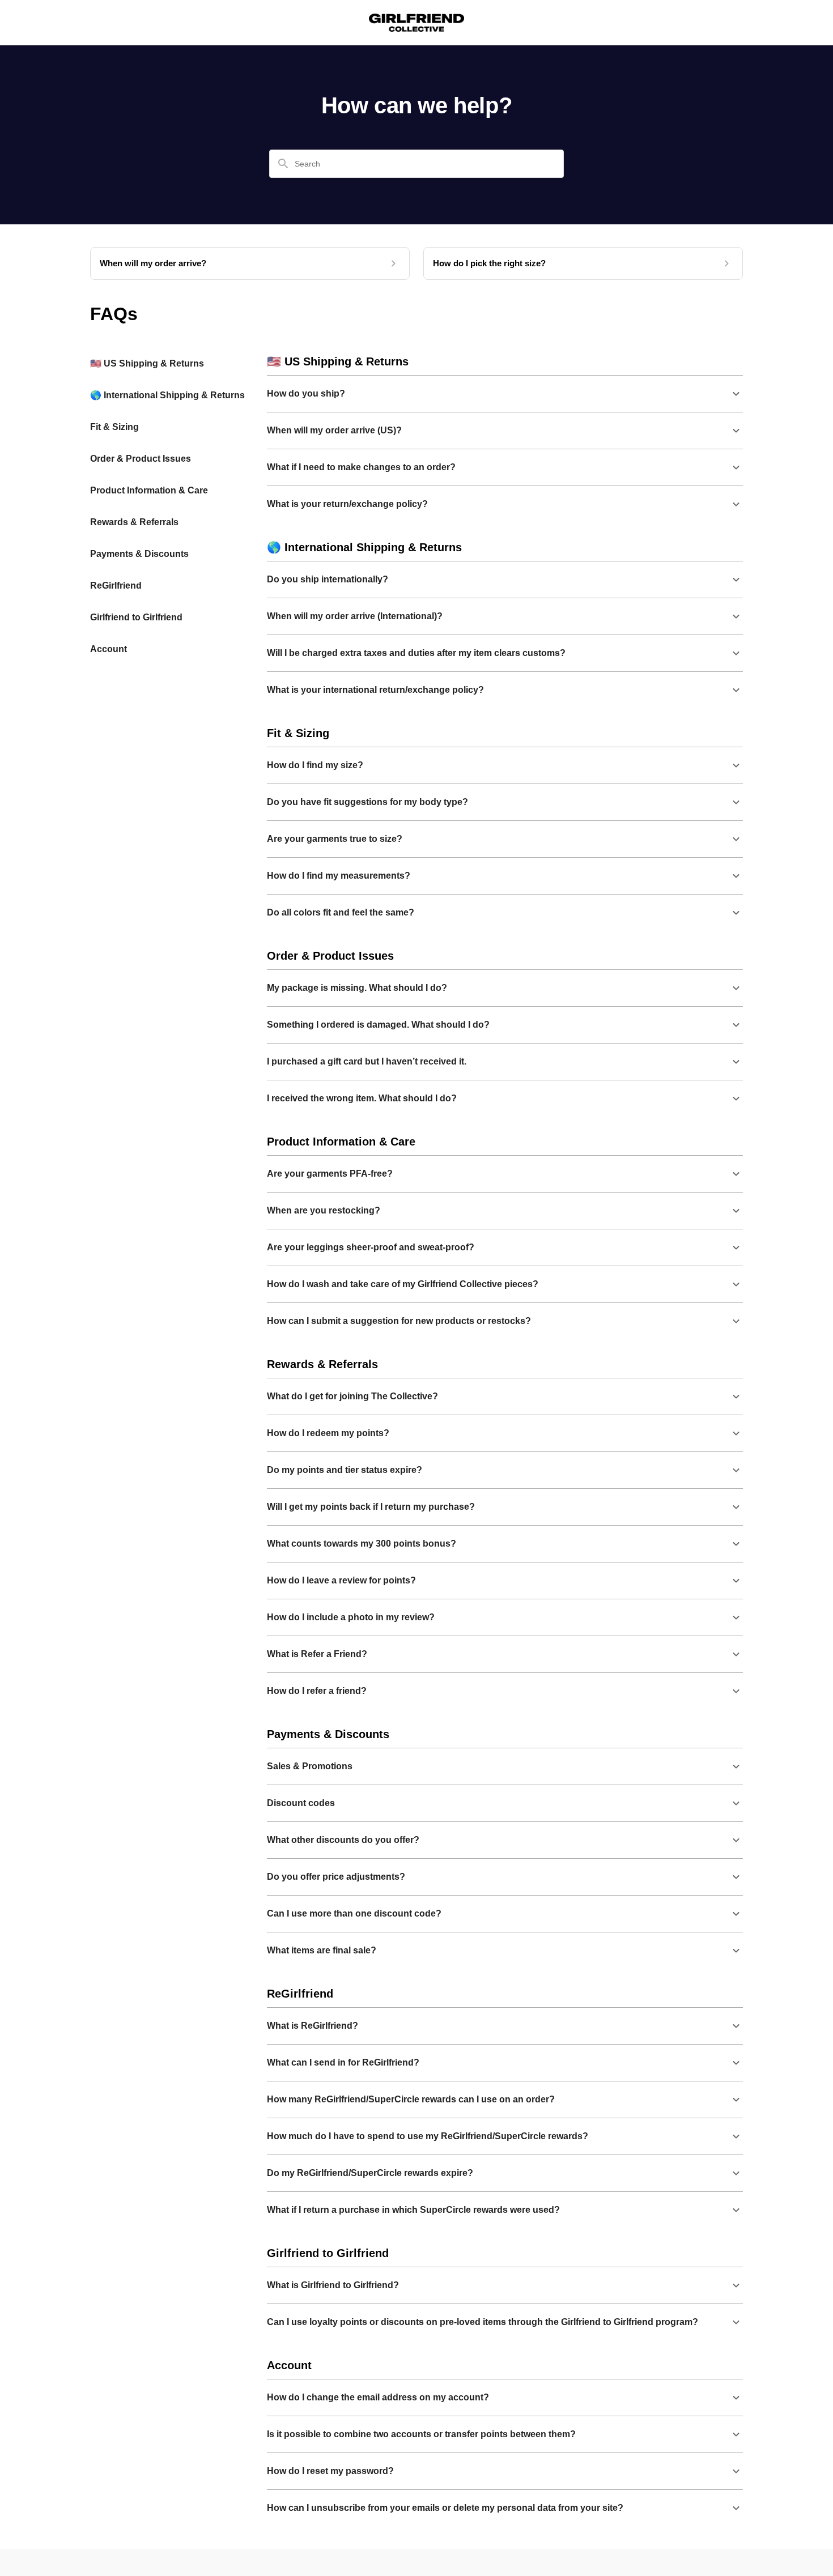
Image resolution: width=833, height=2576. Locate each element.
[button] (505, 394)
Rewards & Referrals (134, 522)
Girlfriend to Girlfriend (136, 617)
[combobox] (423, 164)
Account (109, 649)
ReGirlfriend (116, 586)
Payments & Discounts (139, 554)
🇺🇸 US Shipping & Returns (147, 363)
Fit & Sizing (114, 427)
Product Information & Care (149, 490)
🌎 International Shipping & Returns (167, 395)
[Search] (283, 164)
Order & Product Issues (141, 459)
